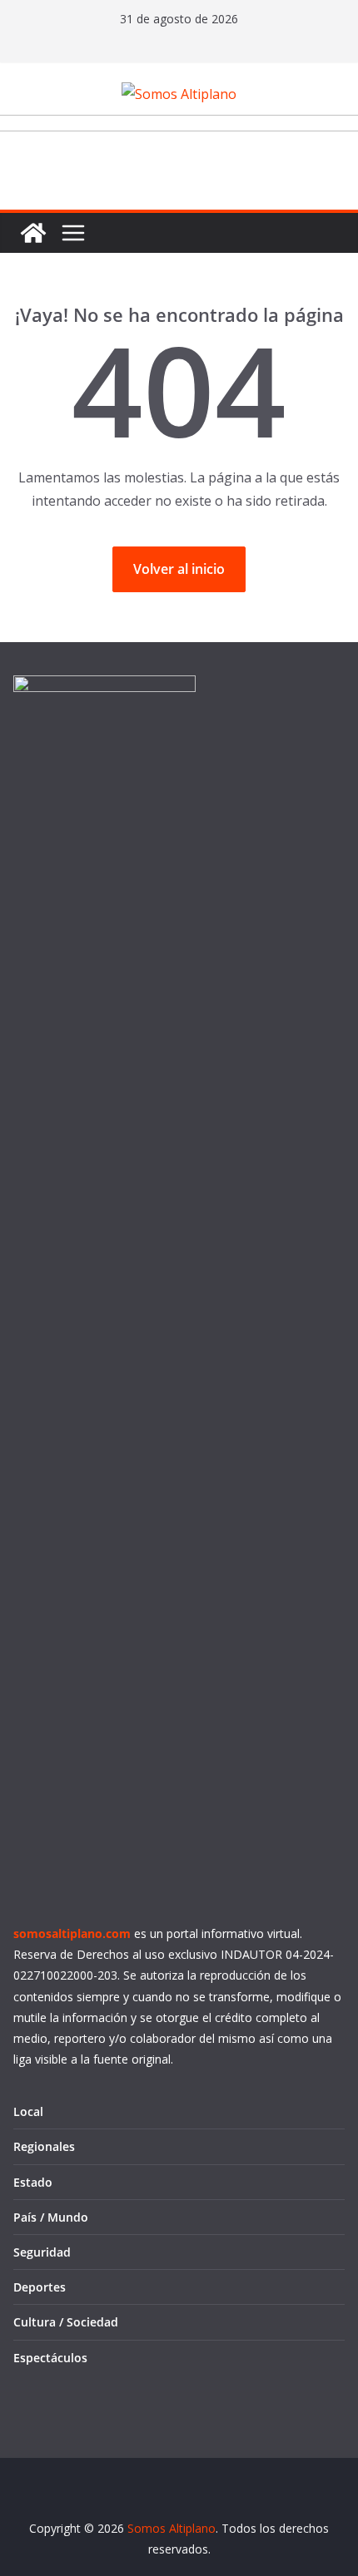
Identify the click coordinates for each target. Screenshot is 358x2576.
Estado (33, 2182)
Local (28, 2111)
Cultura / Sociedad (66, 2322)
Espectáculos (50, 2358)
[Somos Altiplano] (33, 233)
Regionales (44, 2146)
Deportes (40, 2287)
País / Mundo (51, 2217)
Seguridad (42, 2252)
